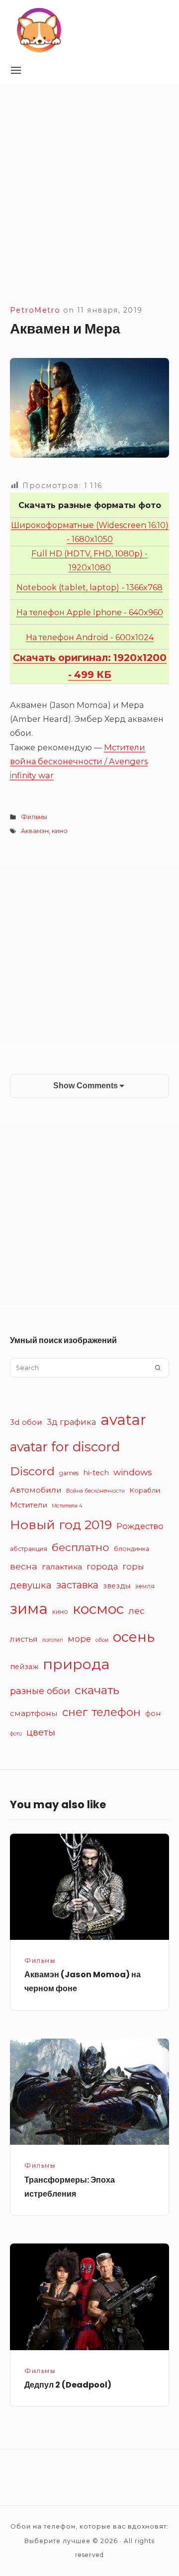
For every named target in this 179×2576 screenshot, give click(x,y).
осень (134, 1637)
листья (24, 1639)
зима (29, 1609)
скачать (97, 1690)
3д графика (71, 1422)
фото (16, 1734)
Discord (32, 1471)
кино (60, 831)
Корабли (145, 1490)
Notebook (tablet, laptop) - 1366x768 (89, 587)
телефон (116, 1712)
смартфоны (34, 1713)
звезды (117, 1586)
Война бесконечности (95, 1491)
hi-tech (96, 1473)
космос (98, 1609)
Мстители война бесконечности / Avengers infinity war (79, 761)
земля (145, 1586)
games (69, 1473)
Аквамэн (35, 831)
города (102, 1566)
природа (76, 1664)
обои (102, 1640)
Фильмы (34, 817)
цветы (41, 1732)
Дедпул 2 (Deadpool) (68, 2385)
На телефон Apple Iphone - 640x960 (90, 612)
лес (136, 1611)
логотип (53, 1640)
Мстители (29, 1505)
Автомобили (36, 1490)
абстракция (29, 1549)
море (79, 1639)
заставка (77, 1585)
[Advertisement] (89, 208)
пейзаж (24, 1667)
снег (75, 1712)
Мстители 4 (67, 1506)
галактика (62, 1567)
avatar (123, 1420)
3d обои (26, 1422)
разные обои (40, 1691)
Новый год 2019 (61, 1525)
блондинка (132, 1549)
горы (133, 1566)
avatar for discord (65, 1447)
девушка (31, 1585)
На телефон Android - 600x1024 (90, 637)
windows (133, 1472)
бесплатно (81, 1547)
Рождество (140, 1526)
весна (24, 1566)
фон (153, 1714)
